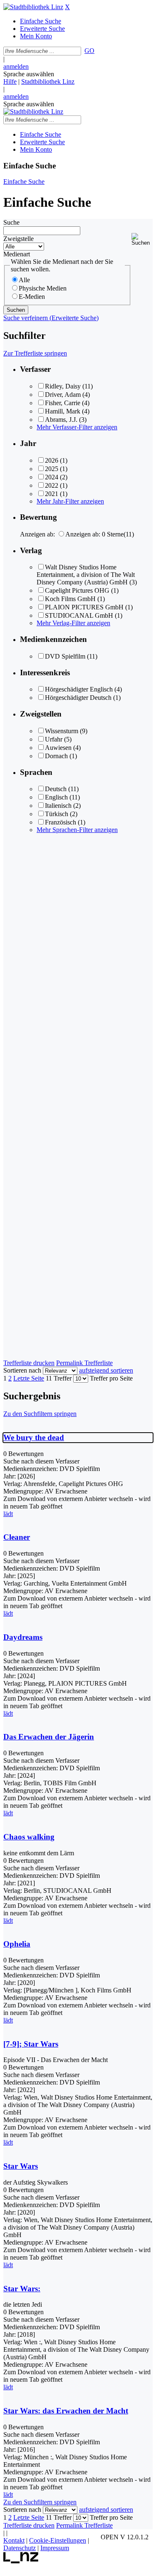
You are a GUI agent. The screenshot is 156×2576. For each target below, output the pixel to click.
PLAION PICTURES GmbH (84, 607)
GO (89, 51)
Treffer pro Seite (111, 1378)
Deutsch (56, 789)
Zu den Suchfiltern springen (40, 1414)
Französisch (61, 822)
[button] (142, 239)
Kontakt (14, 2540)
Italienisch (58, 806)
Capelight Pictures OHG (77, 590)
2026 (52, 460)
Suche (11, 222)
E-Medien (32, 297)
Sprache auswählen (29, 74)
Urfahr (54, 739)
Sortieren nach (22, 1370)
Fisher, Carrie (63, 403)
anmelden (16, 66)
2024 (52, 477)
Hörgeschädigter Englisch (79, 689)
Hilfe (10, 81)
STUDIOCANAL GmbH (79, 615)
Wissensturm (62, 731)
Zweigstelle (19, 239)
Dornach (56, 756)
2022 (52, 485)
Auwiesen (58, 748)
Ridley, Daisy (63, 386)
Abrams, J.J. (61, 420)
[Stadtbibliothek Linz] (33, 7)
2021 (52, 494)
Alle (24, 280)
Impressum (55, 2548)
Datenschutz (20, 2548)
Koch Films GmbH (70, 599)
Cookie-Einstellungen (58, 2540)
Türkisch (57, 814)
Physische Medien (43, 288)
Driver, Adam (63, 395)
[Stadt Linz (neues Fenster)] (21, 2561)
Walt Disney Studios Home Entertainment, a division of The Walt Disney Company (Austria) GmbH (86, 575)
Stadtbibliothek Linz (48, 81)
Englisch (56, 797)
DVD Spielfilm (65, 656)
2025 (52, 469)
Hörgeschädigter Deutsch (78, 698)
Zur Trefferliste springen (35, 353)
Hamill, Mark (63, 411)
